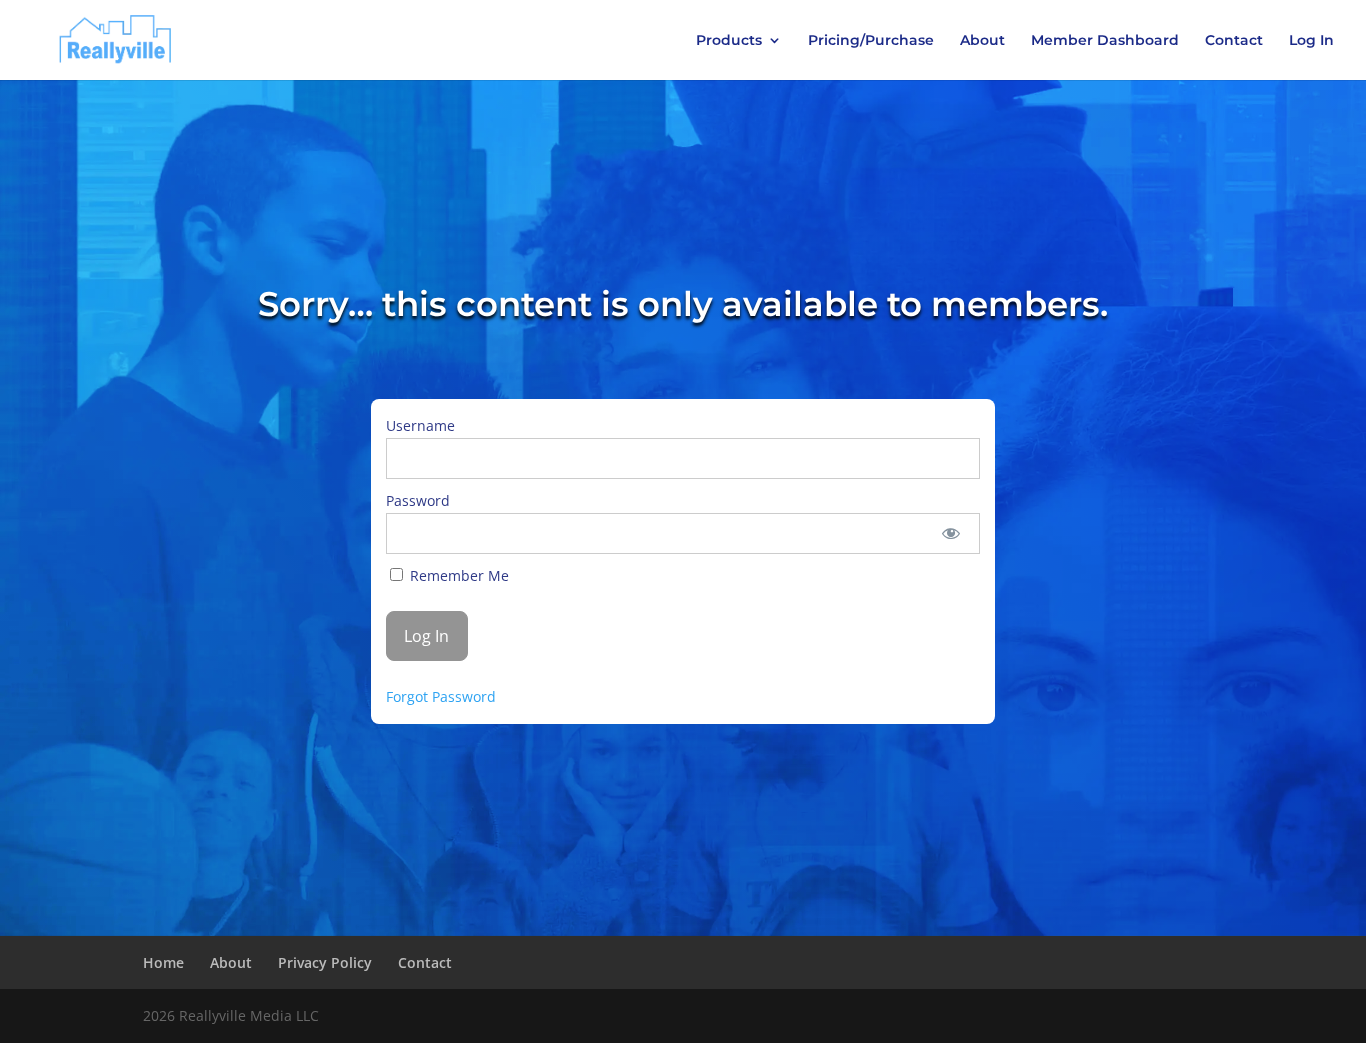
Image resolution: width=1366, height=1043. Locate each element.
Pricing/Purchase (871, 41)
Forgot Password (441, 696)
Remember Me (457, 575)
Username (420, 425)
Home (163, 962)
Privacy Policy (325, 962)
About (982, 41)
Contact (1234, 41)
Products (729, 41)
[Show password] (951, 533)
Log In (1311, 41)
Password (418, 500)
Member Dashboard (1105, 41)
